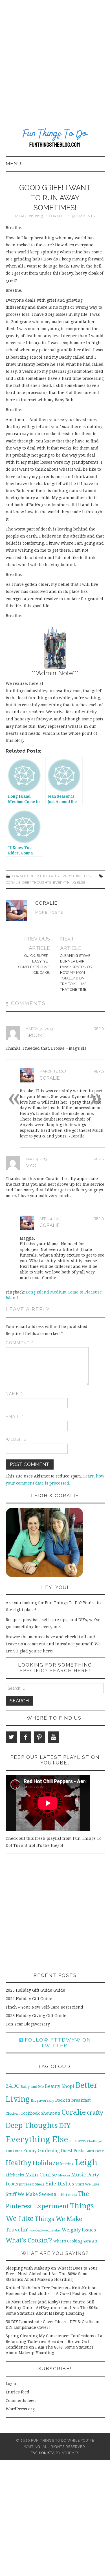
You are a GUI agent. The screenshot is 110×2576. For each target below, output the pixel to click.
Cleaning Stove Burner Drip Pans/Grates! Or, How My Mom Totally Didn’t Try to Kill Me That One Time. (77, 973)
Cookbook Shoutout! (40, 2113)
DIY (65, 2126)
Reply (99, 1029)
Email (15, 1417)
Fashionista (43, 2453)
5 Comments (83, 216)
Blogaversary (42, 2100)
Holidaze (46, 2163)
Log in (12, 2384)
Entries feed (17, 2392)
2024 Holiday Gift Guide (29, 1999)
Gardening (49, 2151)
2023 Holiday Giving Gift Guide (36, 2016)
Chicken (13, 2113)
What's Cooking (68, 2241)
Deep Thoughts (44, 876)
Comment (20, 1343)
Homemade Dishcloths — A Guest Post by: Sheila (53, 2294)
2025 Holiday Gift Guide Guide (35, 1990)
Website (16, 1439)
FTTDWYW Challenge (85, 2141)
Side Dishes (60, 2184)
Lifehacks (15, 2175)
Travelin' (17, 2230)
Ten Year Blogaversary (28, 2024)
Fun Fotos (14, 2151)
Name (14, 1394)
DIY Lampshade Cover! (28, 2327)
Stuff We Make (22, 2194)
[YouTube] (54, 1737)
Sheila (40, 2184)
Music (79, 2175)
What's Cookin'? (29, 2240)
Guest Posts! (95, 2151)
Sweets (48, 2194)
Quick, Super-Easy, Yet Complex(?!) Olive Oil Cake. (34, 964)
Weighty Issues (79, 2230)
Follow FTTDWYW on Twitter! (57, 2043)
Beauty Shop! (60, 2086)
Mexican (64, 2175)
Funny (30, 2151)
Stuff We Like (87, 2184)
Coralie (57, 216)
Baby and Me (32, 2087)
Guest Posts (73, 2151)
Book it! (63, 2100)
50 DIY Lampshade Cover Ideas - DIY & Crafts (49, 2322)
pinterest (26, 2184)
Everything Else (77, 876)
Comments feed (21, 2400)
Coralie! (20, 876)
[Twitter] (11, 1737)
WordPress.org (20, 2409)
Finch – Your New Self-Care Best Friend (44, 2007)
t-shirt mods (67, 2195)
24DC (13, 2086)
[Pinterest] (39, 1737)
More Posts (49, 912)
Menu (13, 164)
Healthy (18, 2163)
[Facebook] (25, 1737)
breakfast (81, 2100)
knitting (67, 2164)
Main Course (41, 2175)
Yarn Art (90, 2241)
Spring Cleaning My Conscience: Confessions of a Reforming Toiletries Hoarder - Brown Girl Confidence (54, 2342)
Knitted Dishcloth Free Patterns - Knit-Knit (48, 2288)
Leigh (86, 2162)
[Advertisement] (55, 58)
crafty (95, 2113)
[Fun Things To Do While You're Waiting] (55, 139)
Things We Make (58, 2219)
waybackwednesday (45, 2230)
